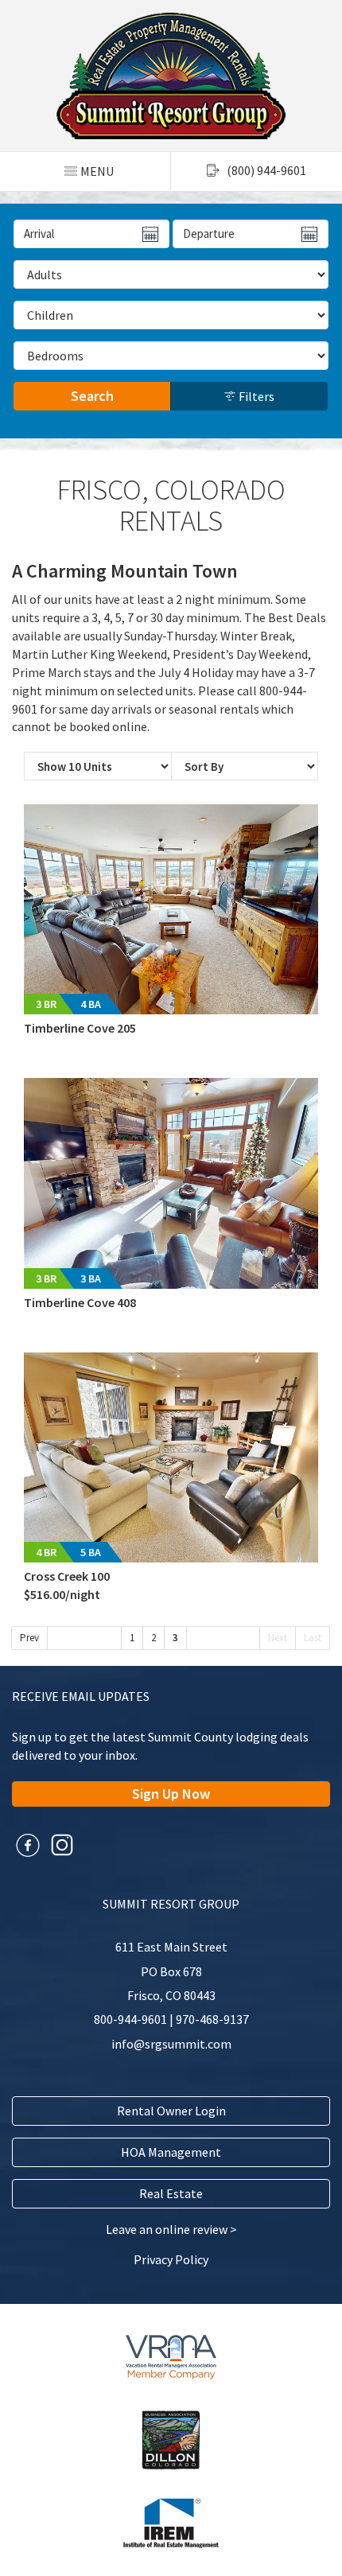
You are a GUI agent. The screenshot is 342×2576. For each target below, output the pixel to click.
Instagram (62, 1845)
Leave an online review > (171, 2229)
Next (278, 1638)
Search (92, 396)
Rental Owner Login (171, 2111)
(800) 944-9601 (266, 170)
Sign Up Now (171, 1794)
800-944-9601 (130, 2019)
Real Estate (171, 2193)
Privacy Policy (171, 2259)
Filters (255, 396)
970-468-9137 (212, 2019)
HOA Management (171, 2152)
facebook (28, 1845)
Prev (29, 1638)
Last (313, 1638)
